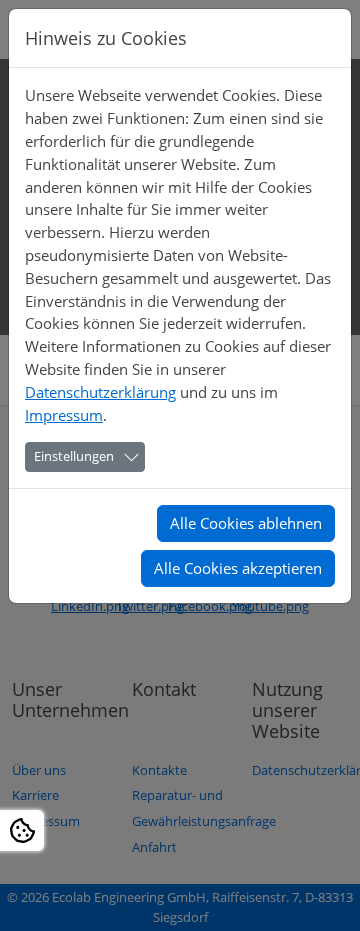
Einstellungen (74, 456)
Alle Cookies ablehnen (246, 523)
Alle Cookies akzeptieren (238, 568)
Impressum (64, 415)
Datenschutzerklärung (100, 392)
